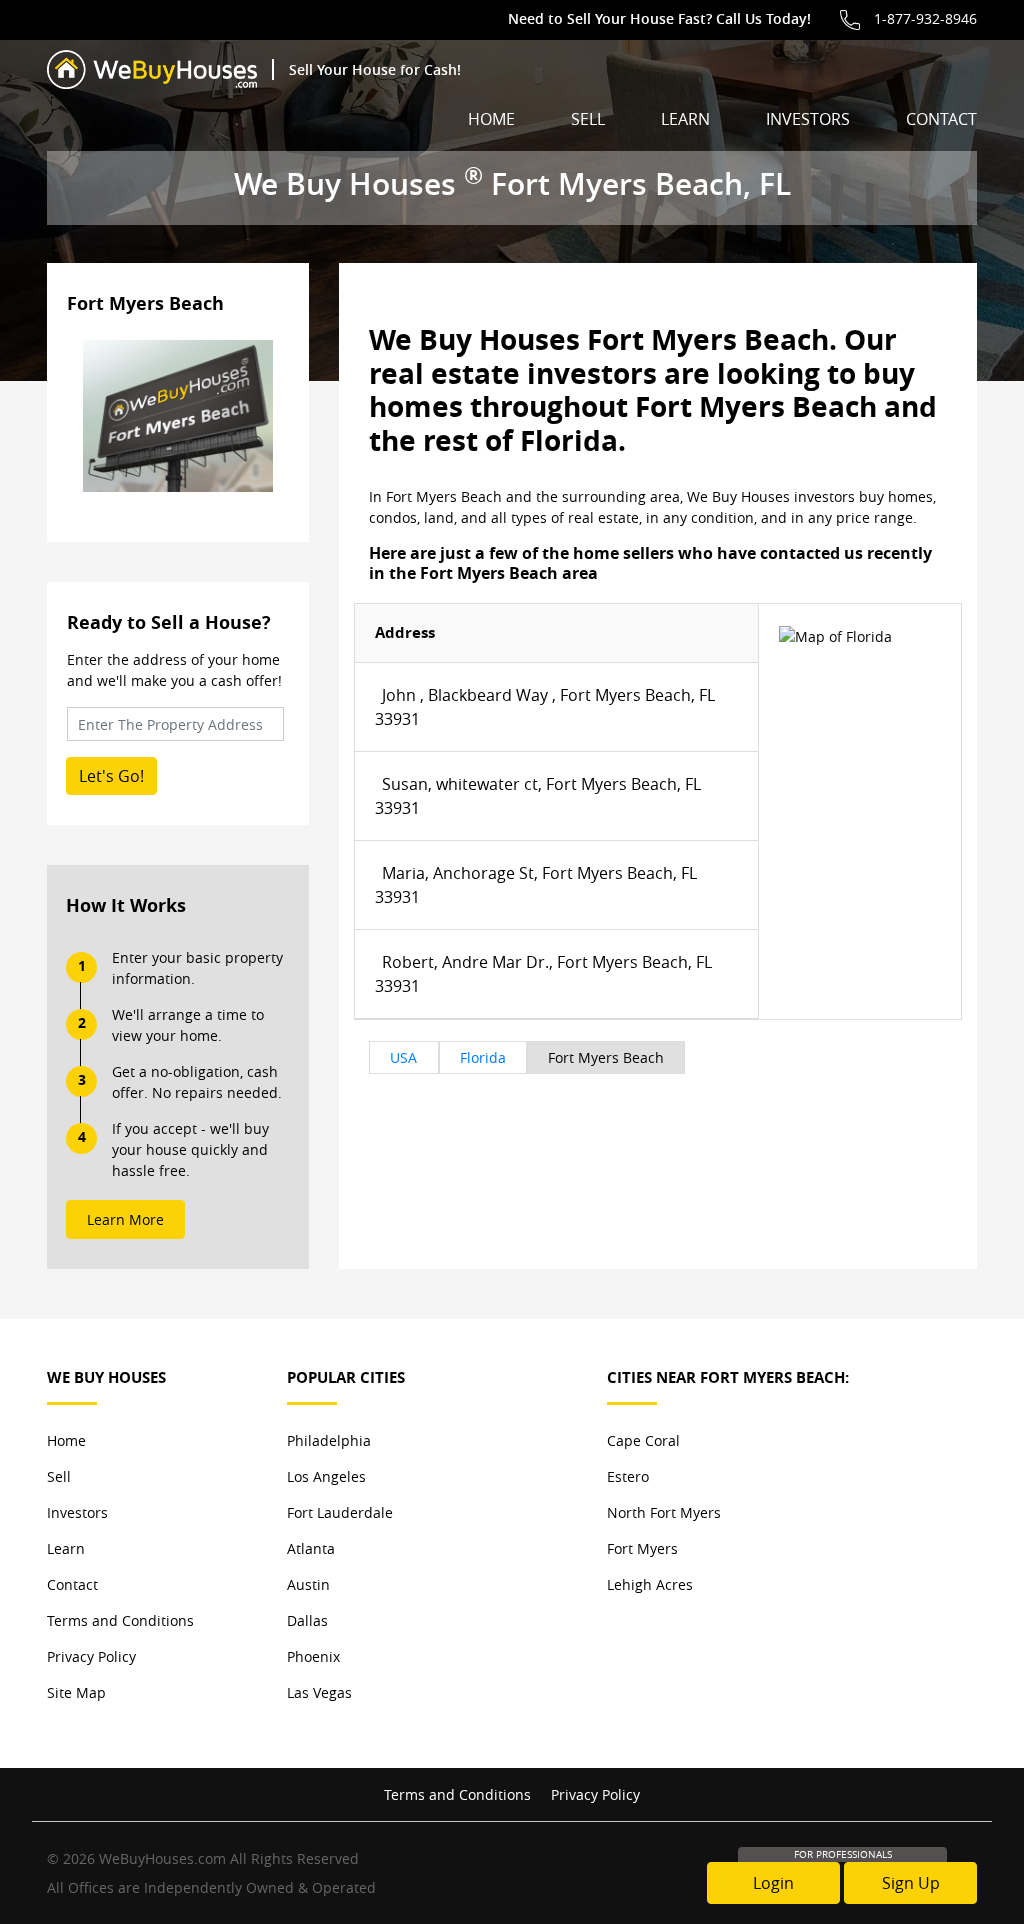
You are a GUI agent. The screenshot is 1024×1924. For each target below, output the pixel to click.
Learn (685, 119)
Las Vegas (319, 1692)
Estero (628, 1476)
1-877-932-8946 (925, 18)
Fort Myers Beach (606, 1057)
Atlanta (311, 1548)
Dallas (307, 1620)
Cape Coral (643, 1440)
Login (773, 1883)
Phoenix (313, 1656)
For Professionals (843, 1854)
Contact (941, 119)
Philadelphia (329, 1440)
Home (491, 119)
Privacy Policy (91, 1656)
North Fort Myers (664, 1512)
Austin (308, 1584)
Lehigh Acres (650, 1584)
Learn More (125, 1219)
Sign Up (911, 1883)
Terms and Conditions (120, 1620)
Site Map (76, 1692)
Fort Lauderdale (340, 1512)
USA (403, 1057)
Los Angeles (326, 1476)
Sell (588, 119)
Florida (483, 1057)
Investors (808, 119)
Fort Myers (642, 1548)
